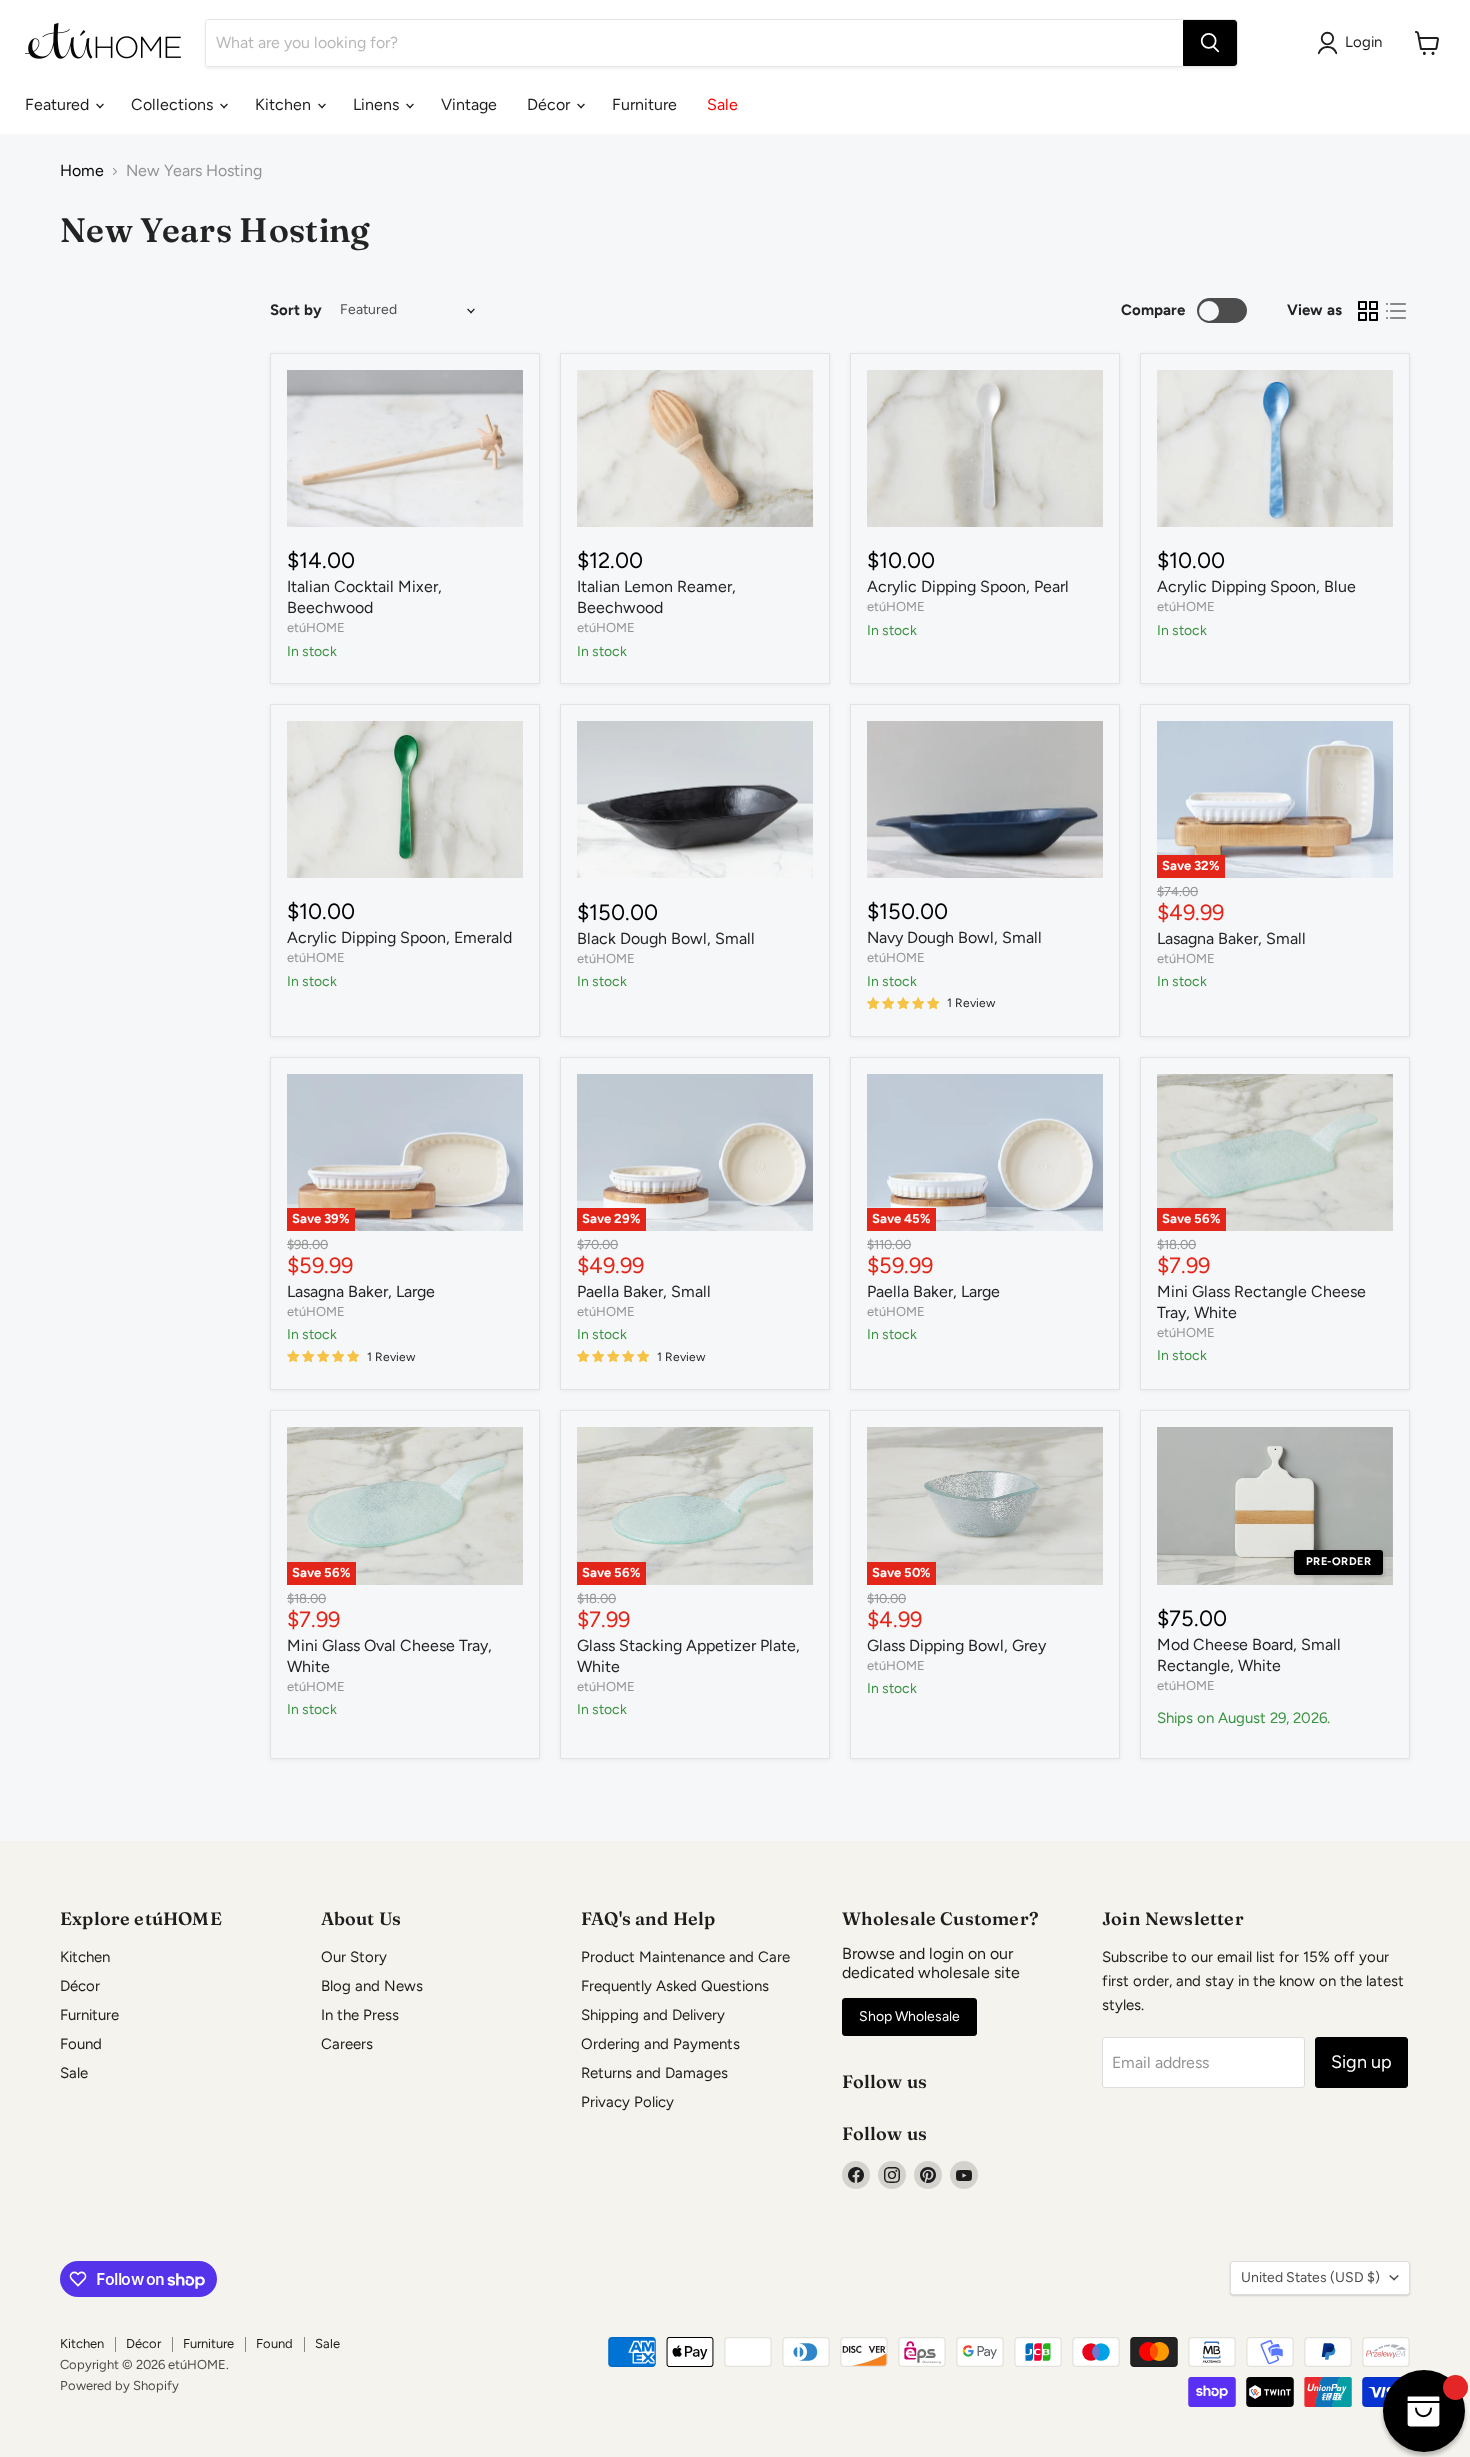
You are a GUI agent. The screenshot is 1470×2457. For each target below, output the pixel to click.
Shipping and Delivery (653, 2015)
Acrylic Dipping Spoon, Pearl (968, 586)
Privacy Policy (627, 2102)
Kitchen (285, 104)
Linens (378, 104)
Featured (59, 104)
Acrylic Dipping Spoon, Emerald (399, 937)
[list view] (1396, 311)
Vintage (469, 104)
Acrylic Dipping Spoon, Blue (1256, 586)
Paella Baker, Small (644, 1291)
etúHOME (316, 627)
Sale (722, 104)
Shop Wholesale (909, 2016)
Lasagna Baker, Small (1231, 938)
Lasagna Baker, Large (361, 1291)
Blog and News (372, 1986)
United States (1310, 2277)
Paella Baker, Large (933, 1291)
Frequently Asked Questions (675, 1986)
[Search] (1210, 43)
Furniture (644, 104)
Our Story (354, 1957)
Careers (347, 2044)
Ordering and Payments (660, 2044)
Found (81, 2044)
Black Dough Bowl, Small (666, 938)
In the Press (360, 2015)
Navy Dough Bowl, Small (954, 937)
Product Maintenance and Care (685, 1957)
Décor (550, 104)
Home (82, 171)
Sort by (296, 310)
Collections (174, 104)
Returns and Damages (654, 2073)
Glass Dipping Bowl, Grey (956, 1645)
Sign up (1361, 2062)
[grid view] (1368, 311)
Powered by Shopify (119, 2385)
